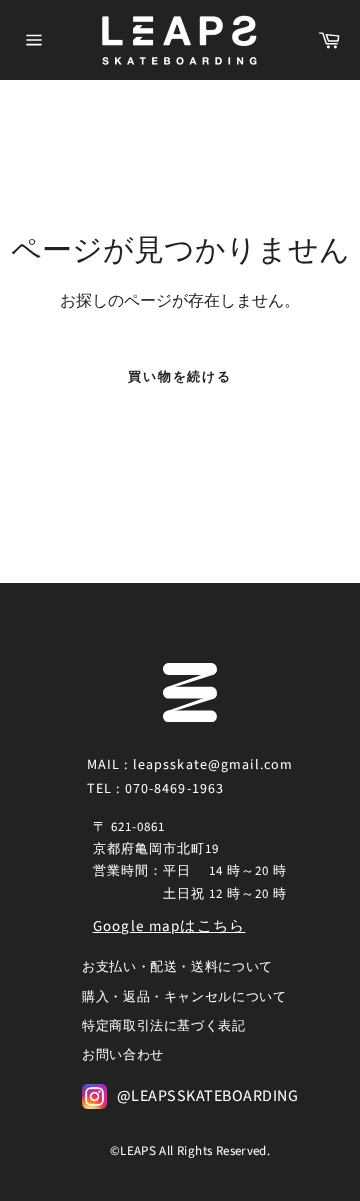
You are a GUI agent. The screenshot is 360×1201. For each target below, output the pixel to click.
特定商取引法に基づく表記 (164, 1026)
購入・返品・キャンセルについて (184, 997)
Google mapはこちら (169, 926)
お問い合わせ (123, 1055)
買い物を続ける (180, 377)
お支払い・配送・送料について (177, 967)
